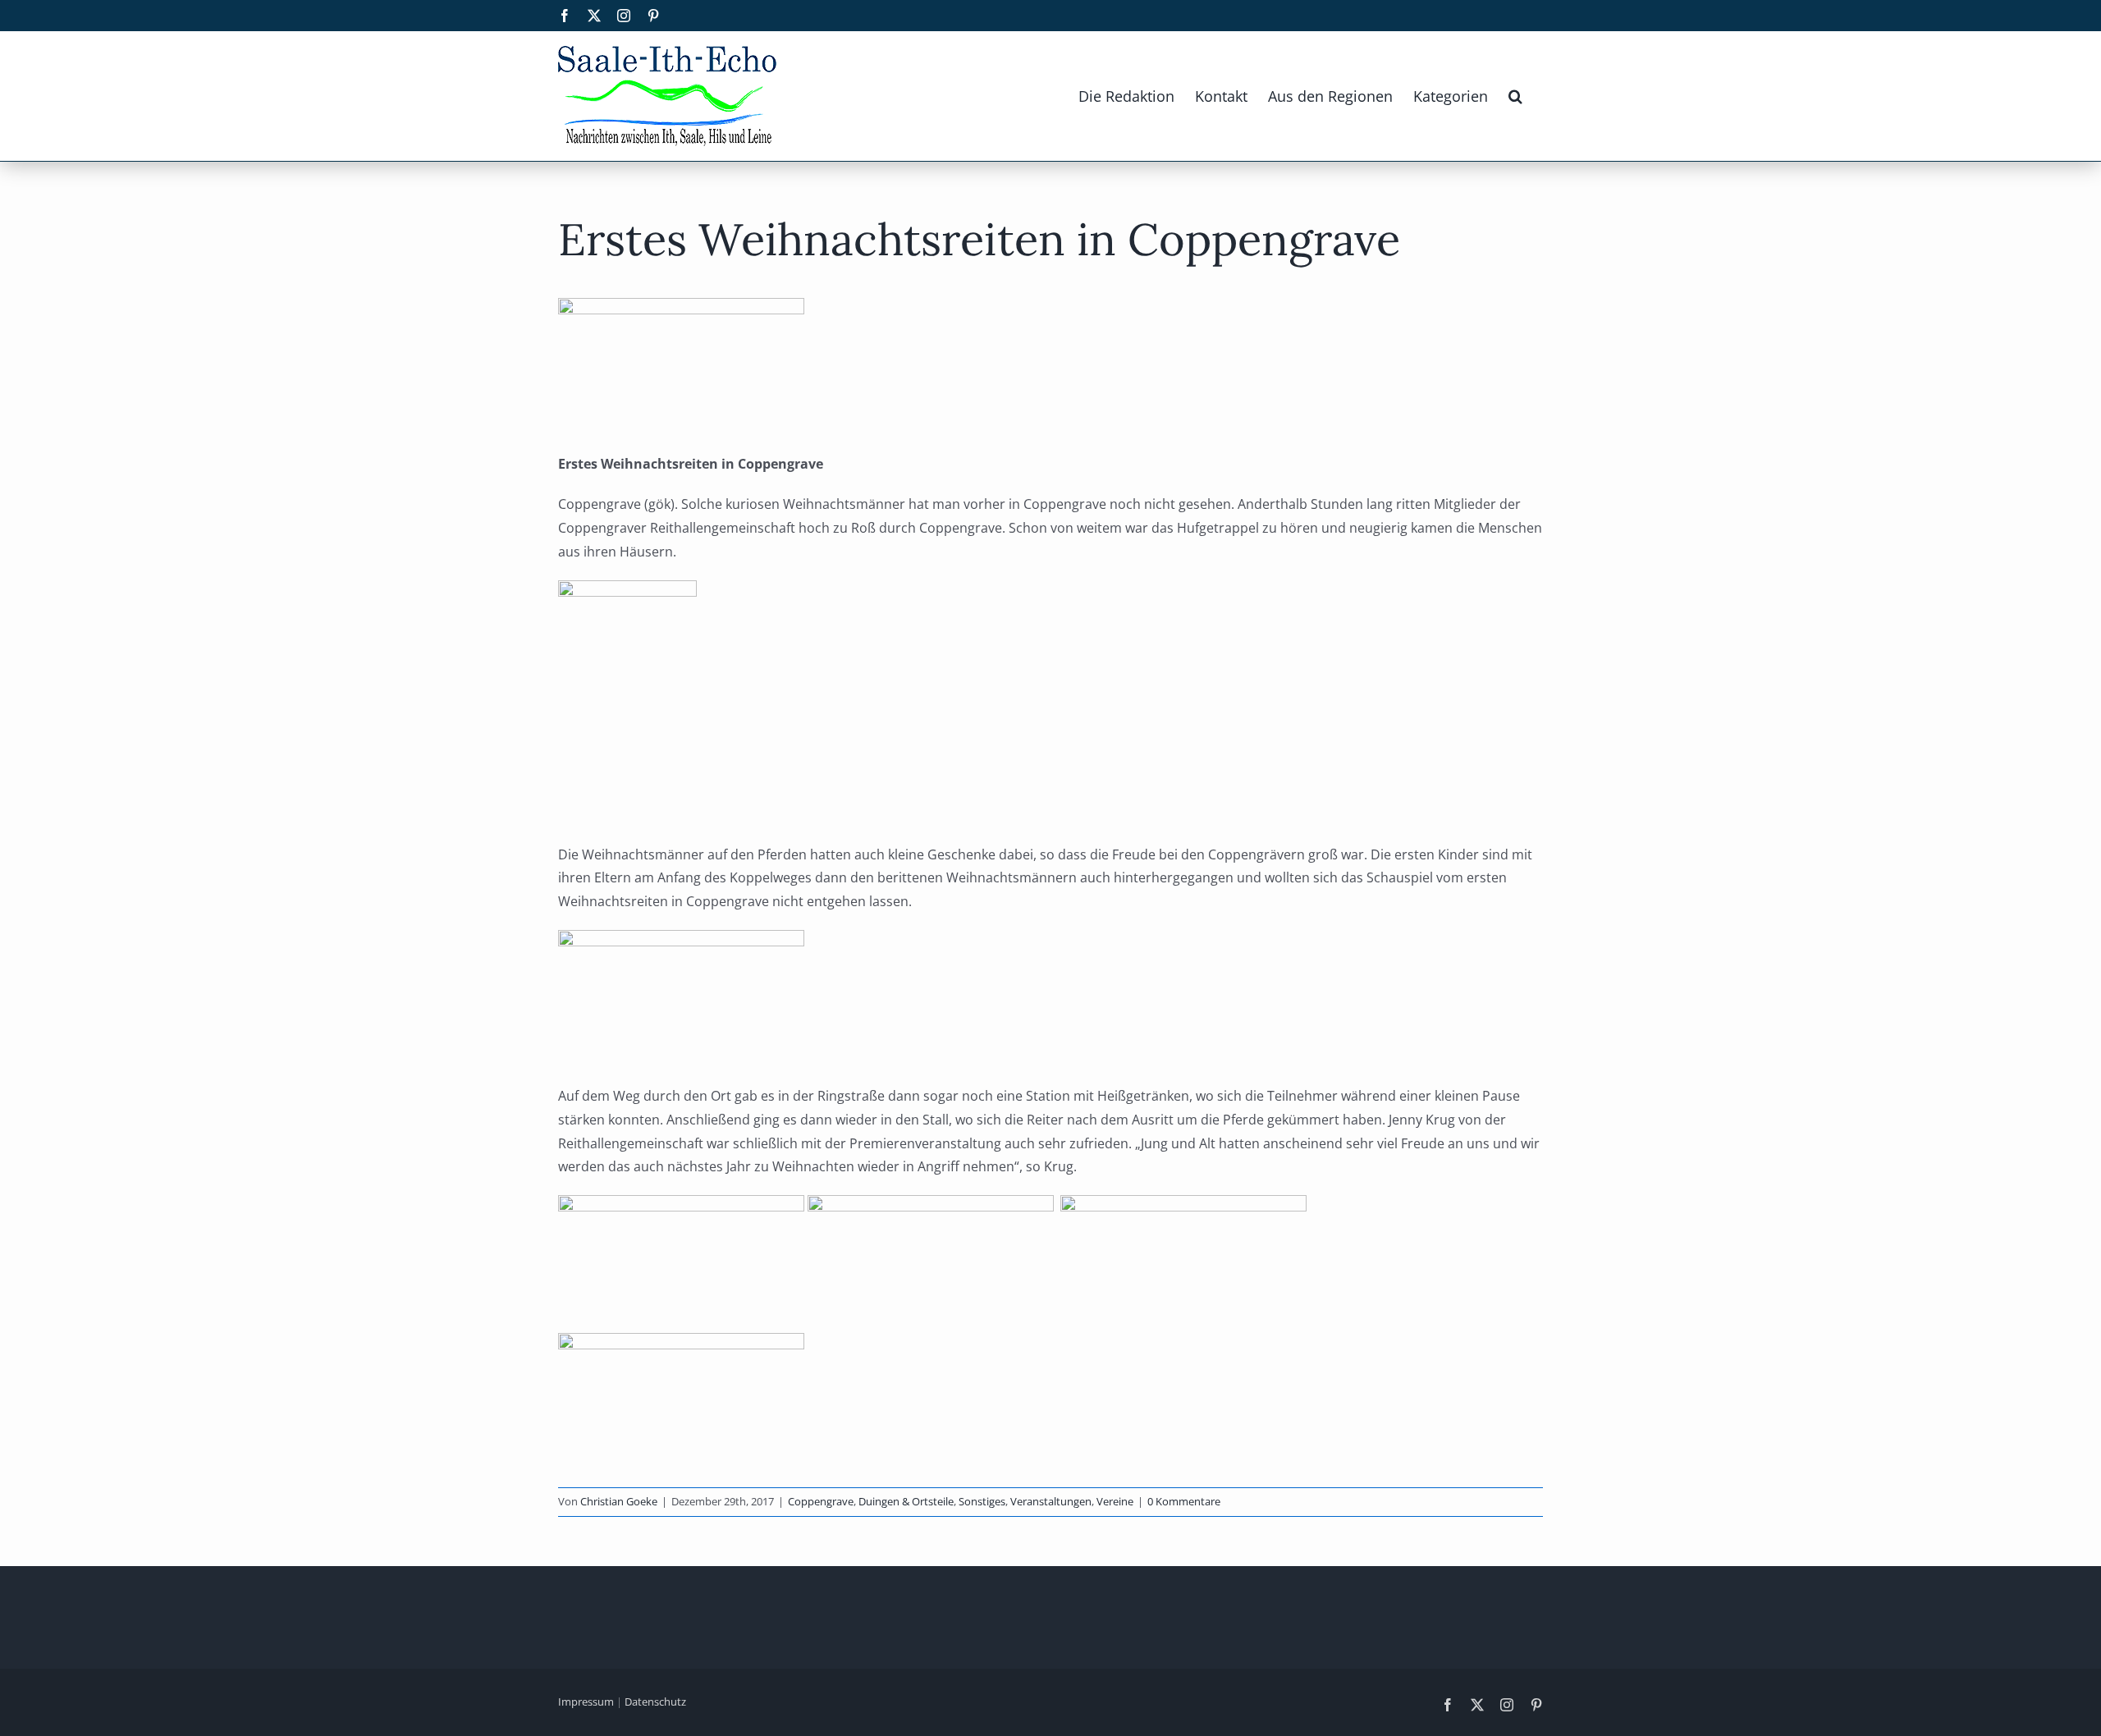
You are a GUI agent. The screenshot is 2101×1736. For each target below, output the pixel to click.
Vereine (1115, 1501)
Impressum (586, 1702)
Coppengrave (821, 1501)
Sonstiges (982, 1501)
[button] (1515, 96)
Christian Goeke (619, 1501)
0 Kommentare (1184, 1501)
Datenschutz (655, 1702)
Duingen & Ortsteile (906, 1501)
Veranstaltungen (1051, 1501)
